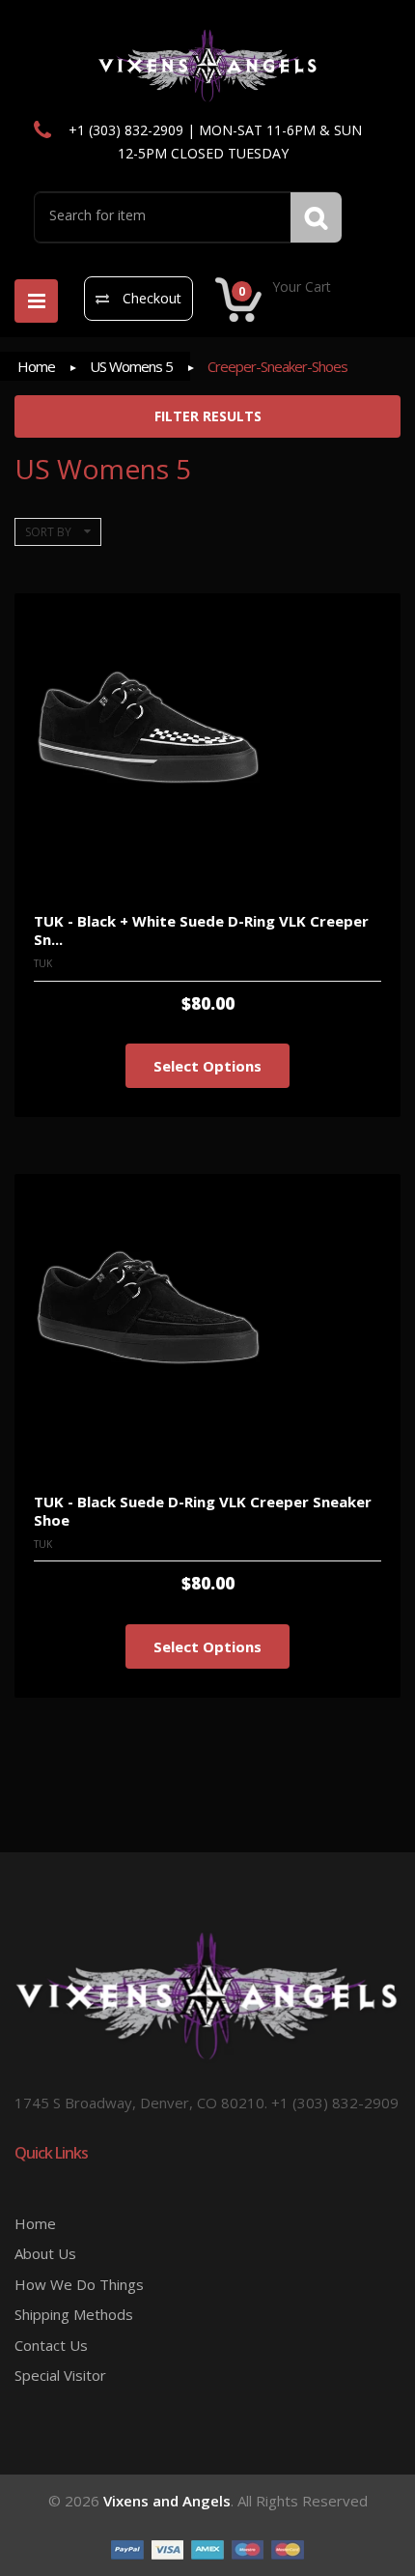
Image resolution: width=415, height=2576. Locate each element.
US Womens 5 (131, 366)
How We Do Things (79, 2284)
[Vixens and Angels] (208, 65)
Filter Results (208, 416)
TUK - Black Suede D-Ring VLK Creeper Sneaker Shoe (203, 1511)
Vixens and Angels (167, 2501)
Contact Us (51, 2345)
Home (36, 366)
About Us (45, 2253)
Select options (207, 1066)
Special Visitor (60, 2375)
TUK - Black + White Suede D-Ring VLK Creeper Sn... (201, 930)
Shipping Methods (74, 2314)
